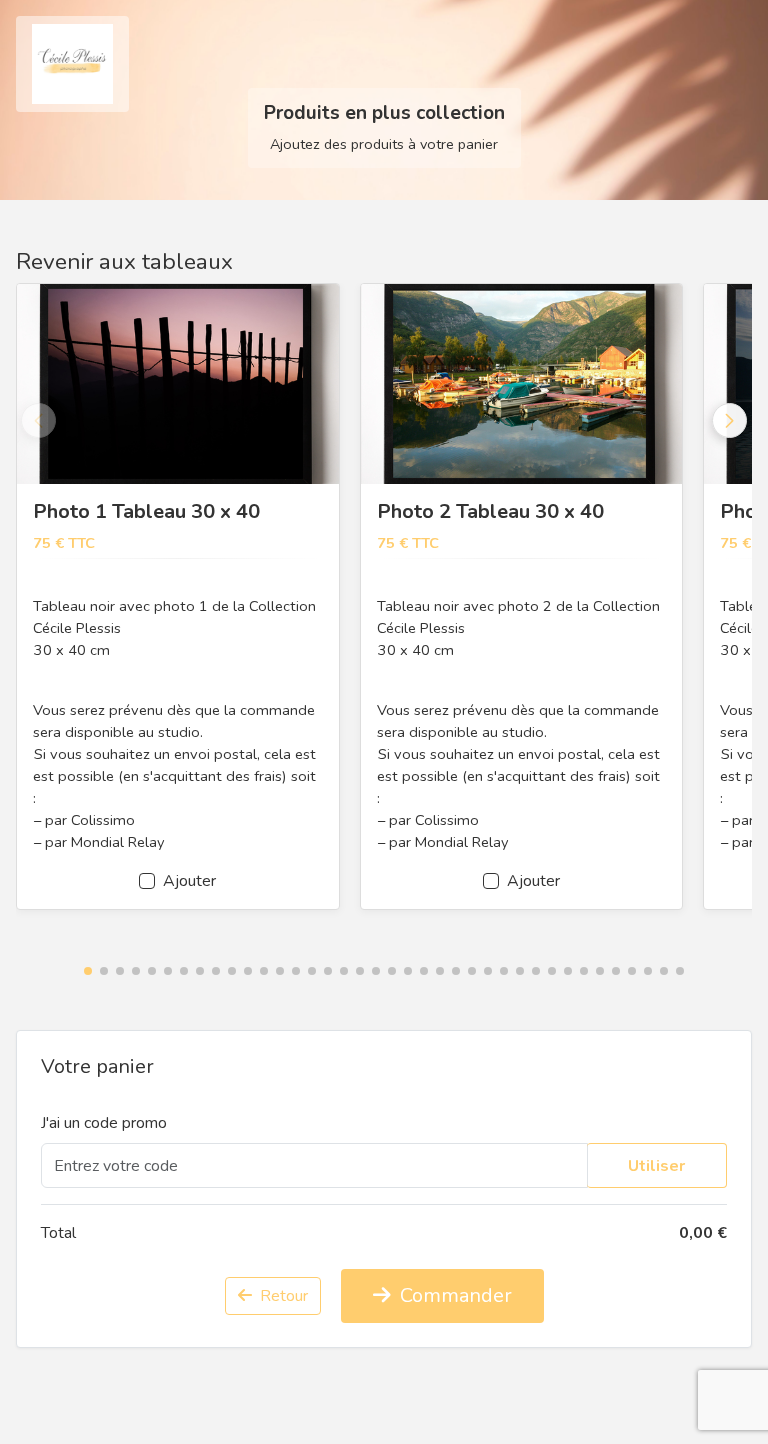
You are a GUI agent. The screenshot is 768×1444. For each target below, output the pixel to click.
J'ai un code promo (104, 1123)
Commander (453, 1295)
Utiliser (656, 1166)
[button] (88, 971)
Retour (282, 1296)
